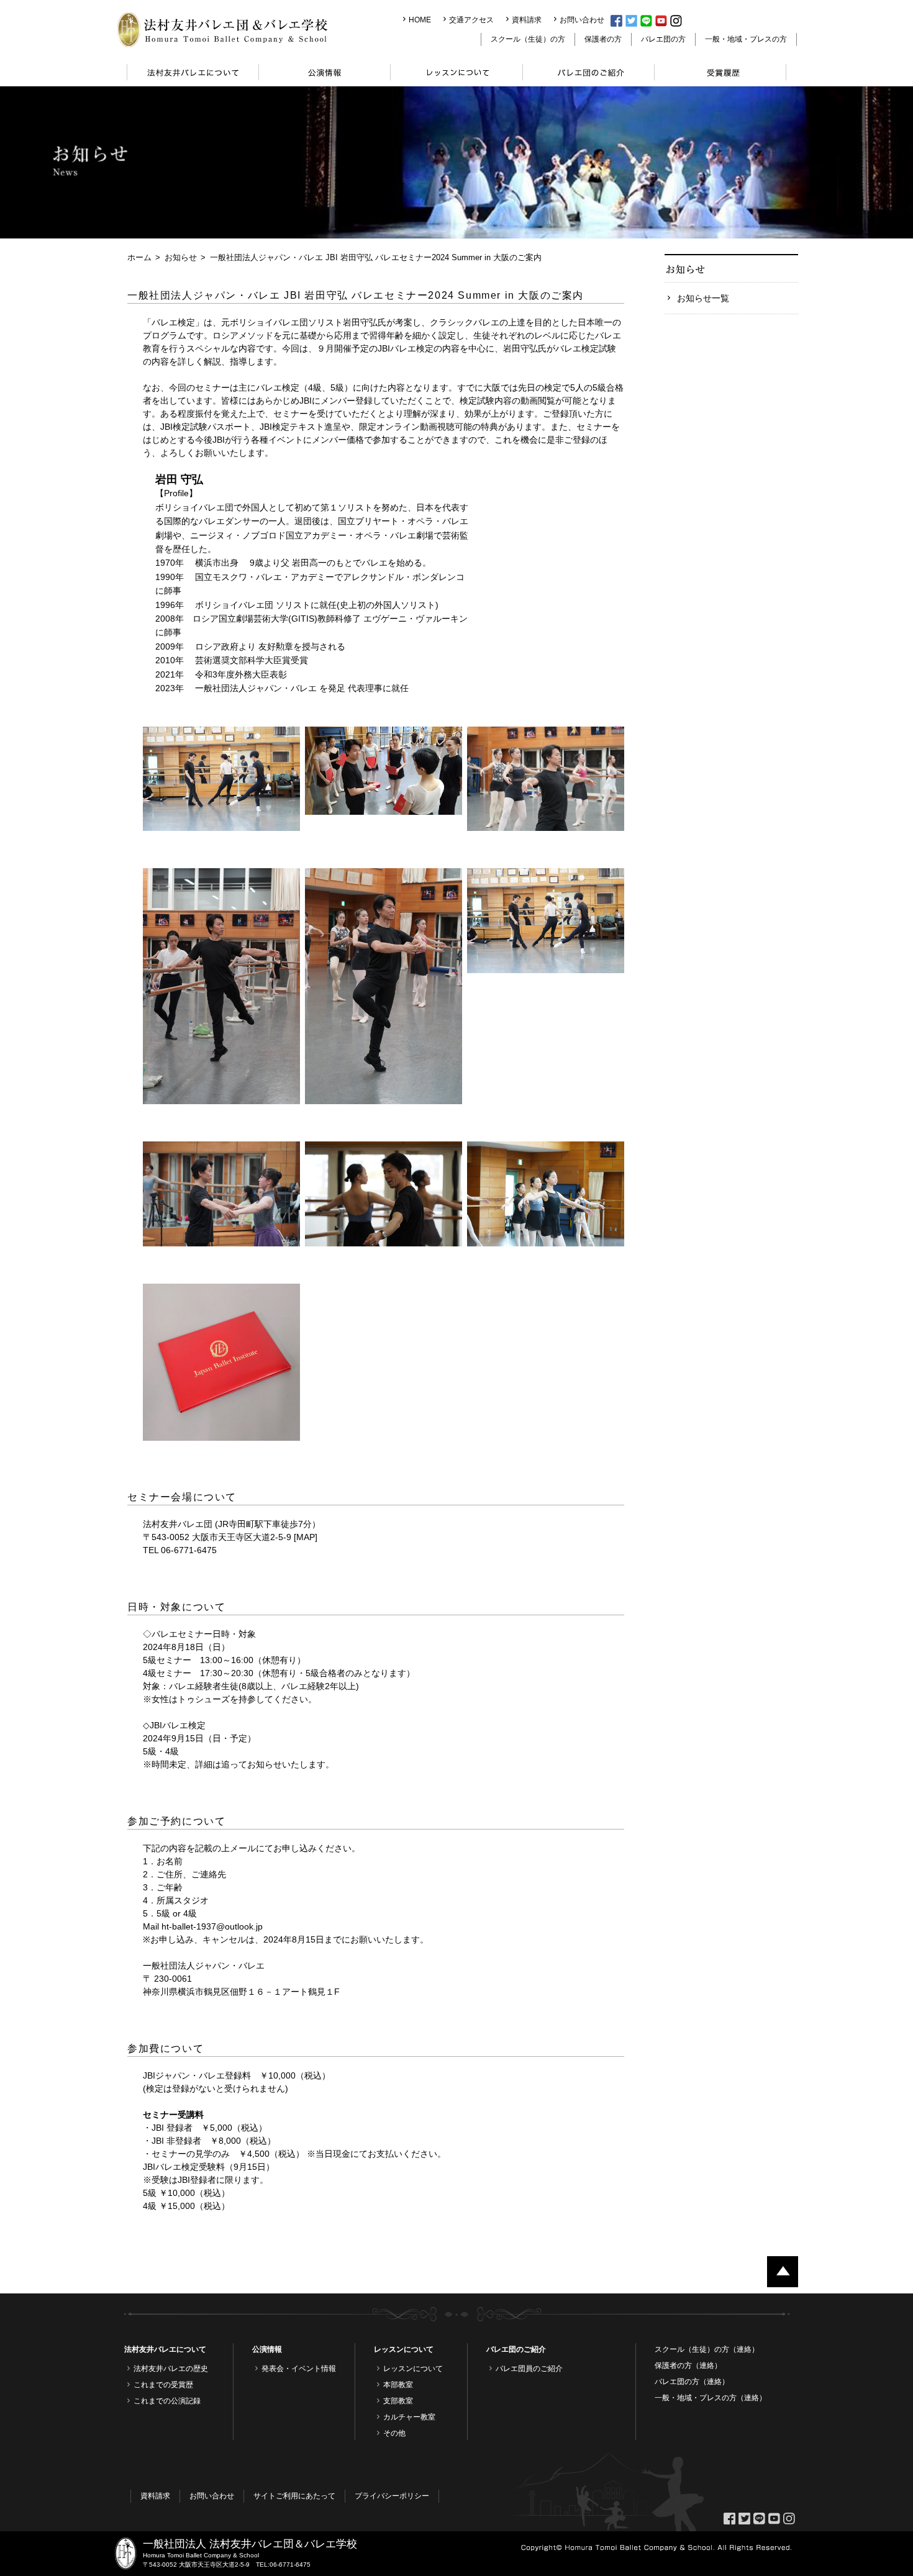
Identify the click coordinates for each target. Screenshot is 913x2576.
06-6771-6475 (290, 2565)
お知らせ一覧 (703, 298)
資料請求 (527, 20)
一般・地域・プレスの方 (746, 39)
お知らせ (181, 257)
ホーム (139, 257)
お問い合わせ (582, 20)
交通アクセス (471, 20)
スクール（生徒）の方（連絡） (707, 2349)
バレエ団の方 (663, 39)
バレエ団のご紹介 (516, 2349)
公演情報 (267, 2349)
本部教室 (398, 2385)
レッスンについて (404, 2349)
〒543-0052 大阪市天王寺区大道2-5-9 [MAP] (230, 1537)
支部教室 (398, 2401)
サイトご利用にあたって (294, 2496)
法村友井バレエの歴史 (171, 2369)
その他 (394, 2433)
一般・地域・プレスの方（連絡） (711, 2398)
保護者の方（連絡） (688, 2365)
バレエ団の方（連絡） (692, 2382)
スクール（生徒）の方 (528, 39)
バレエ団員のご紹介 (529, 2369)
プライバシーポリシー (392, 2496)
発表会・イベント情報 (299, 2369)
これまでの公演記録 (167, 2401)
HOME (420, 20)
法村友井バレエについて (165, 2349)
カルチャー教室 (409, 2417)
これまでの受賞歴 (163, 2385)
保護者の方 (603, 39)
